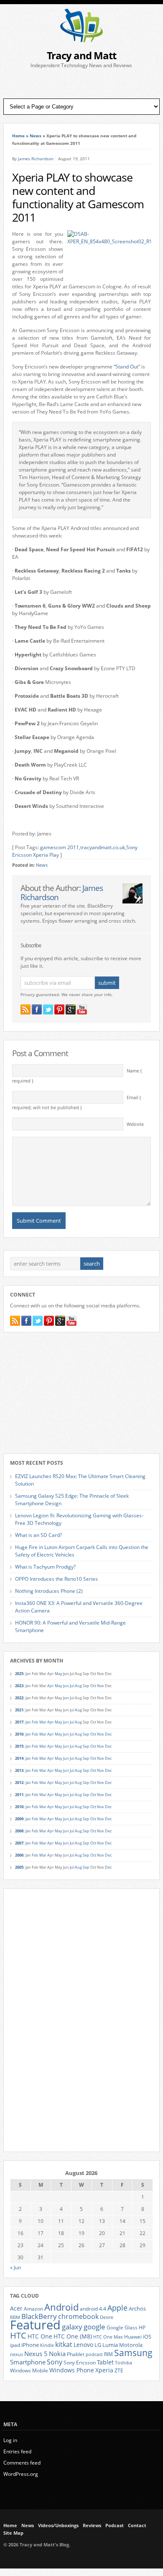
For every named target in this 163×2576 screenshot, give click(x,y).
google (94, 2327)
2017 (19, 1722)
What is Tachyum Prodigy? (45, 1567)
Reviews (92, 2526)
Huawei (133, 2337)
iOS (147, 2336)
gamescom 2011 (60, 847)
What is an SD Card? (38, 1535)
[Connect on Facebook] (37, 1009)
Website (135, 1124)
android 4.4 (93, 2309)
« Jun (15, 2267)
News (36, 136)
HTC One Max (108, 2337)
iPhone (30, 2345)
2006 (19, 1855)
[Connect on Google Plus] (71, 1009)
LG (98, 2345)
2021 (19, 1710)
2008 (19, 1831)
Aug (78, 1686)
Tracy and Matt (81, 55)
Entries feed (17, 2451)
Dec (108, 1734)
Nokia (57, 2354)
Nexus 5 (36, 2354)
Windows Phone (72, 2370)
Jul (72, 1686)
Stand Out (127, 367)
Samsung (133, 2353)
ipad (15, 2345)
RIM (108, 2354)
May (59, 1674)
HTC (18, 2335)
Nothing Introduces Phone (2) (49, 1591)
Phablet (76, 2354)
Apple (117, 2307)
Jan (28, 1722)
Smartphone (28, 2362)
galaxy (72, 2327)
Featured (35, 2325)
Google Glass (122, 2327)
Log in (10, 2440)
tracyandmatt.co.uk (103, 847)
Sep (86, 1734)
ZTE (119, 2370)
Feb (35, 1722)
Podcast (115, 2526)
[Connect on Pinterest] (59, 1009)
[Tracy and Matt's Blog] (81, 40)
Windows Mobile (29, 2370)
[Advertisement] (81, 84)
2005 (19, 1867)
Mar (43, 1722)
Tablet (105, 2362)
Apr (51, 1686)
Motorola (131, 2345)
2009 (19, 1819)
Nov (101, 1686)
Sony (55, 2362)
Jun (66, 1674)
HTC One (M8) (73, 2336)
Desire (107, 2317)
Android (61, 2307)
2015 (19, 1746)
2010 (19, 1807)
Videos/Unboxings (58, 2526)
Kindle (47, 2345)
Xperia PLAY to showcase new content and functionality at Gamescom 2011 (78, 197)
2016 (19, 1734)
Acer (16, 2308)
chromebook (78, 2316)
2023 (19, 1686)
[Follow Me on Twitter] (48, 1009)
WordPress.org (21, 2474)
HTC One (40, 2336)
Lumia (110, 2345)
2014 (19, 1758)
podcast (94, 2354)
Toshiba (124, 2363)
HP (142, 2327)
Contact (137, 2526)
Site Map (13, 2533)
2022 (19, 1698)
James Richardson (36, 159)
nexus (17, 2354)
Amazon (33, 2309)
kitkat (64, 2344)
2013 (19, 1770)
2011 (19, 1795)
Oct (93, 1686)
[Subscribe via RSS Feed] (25, 1009)
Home (18, 136)
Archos (137, 2309)
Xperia (104, 2370)
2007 (19, 1843)
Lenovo (83, 2345)
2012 (19, 1783)
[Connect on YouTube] (82, 1009)
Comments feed (22, 2463)
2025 (19, 1674)
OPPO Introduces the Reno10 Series (56, 1579)
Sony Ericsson (80, 2362)
